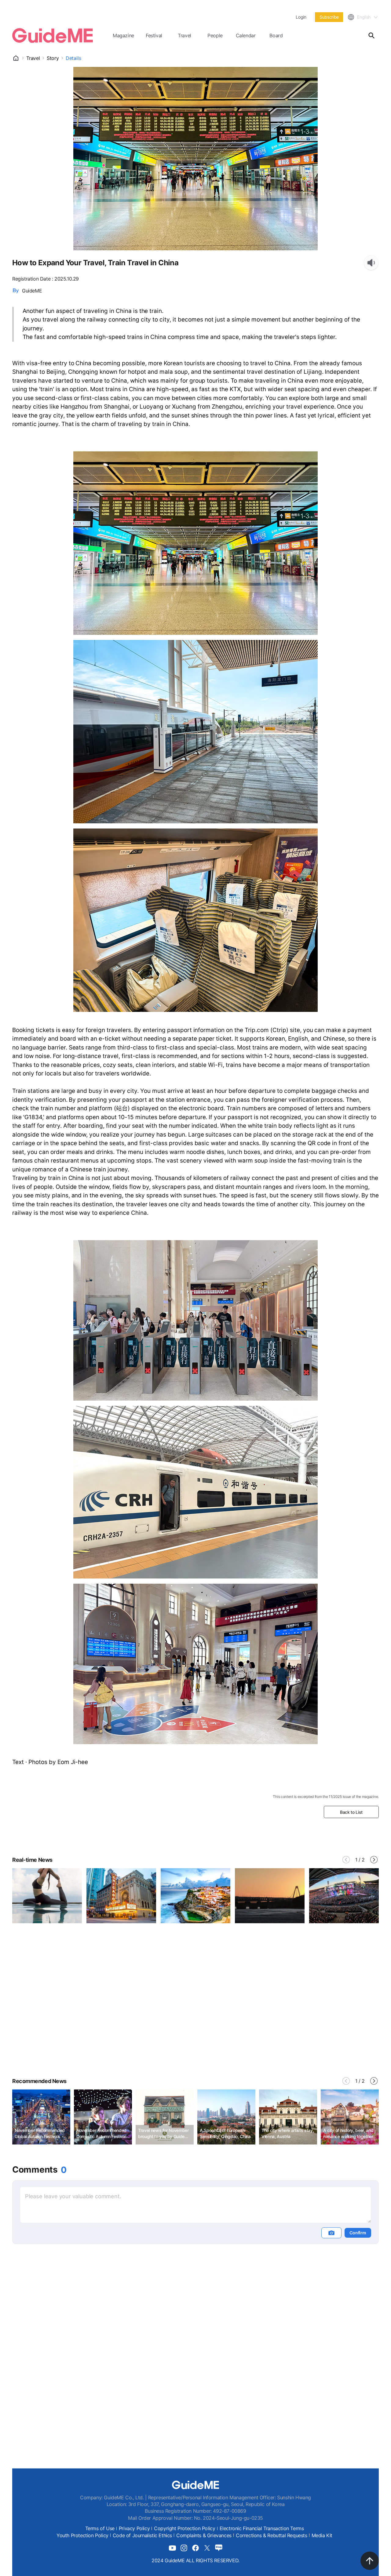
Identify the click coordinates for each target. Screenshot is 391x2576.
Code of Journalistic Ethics (142, 2535)
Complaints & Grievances (204, 2535)
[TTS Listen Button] (371, 263)
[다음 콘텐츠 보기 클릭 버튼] (374, 1860)
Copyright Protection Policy (185, 2528)
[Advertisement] (195, 2015)
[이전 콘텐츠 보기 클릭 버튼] (346, 1860)
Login (301, 17)
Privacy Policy (134, 2528)
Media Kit (322, 2535)
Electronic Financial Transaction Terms (262, 2528)
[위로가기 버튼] (370, 2561)
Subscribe (329, 17)
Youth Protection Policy (82, 2535)
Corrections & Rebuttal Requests (272, 2535)
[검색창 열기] (371, 35)
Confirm (358, 2233)
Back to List (351, 1812)
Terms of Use (100, 2528)
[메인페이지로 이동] (53, 35)
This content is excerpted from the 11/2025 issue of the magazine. (326, 1797)
